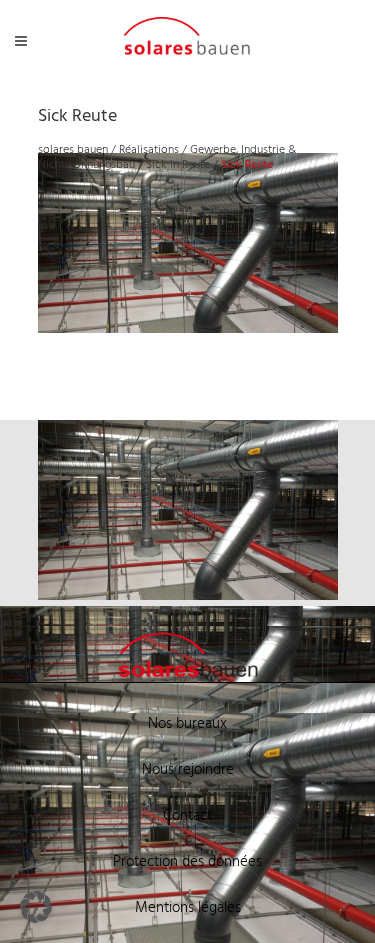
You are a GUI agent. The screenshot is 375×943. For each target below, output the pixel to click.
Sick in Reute (178, 165)
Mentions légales (188, 908)
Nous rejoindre (188, 770)
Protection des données (187, 862)
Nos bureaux (187, 724)
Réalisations (149, 150)
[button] (36, 907)
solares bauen (73, 150)
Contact (187, 816)
